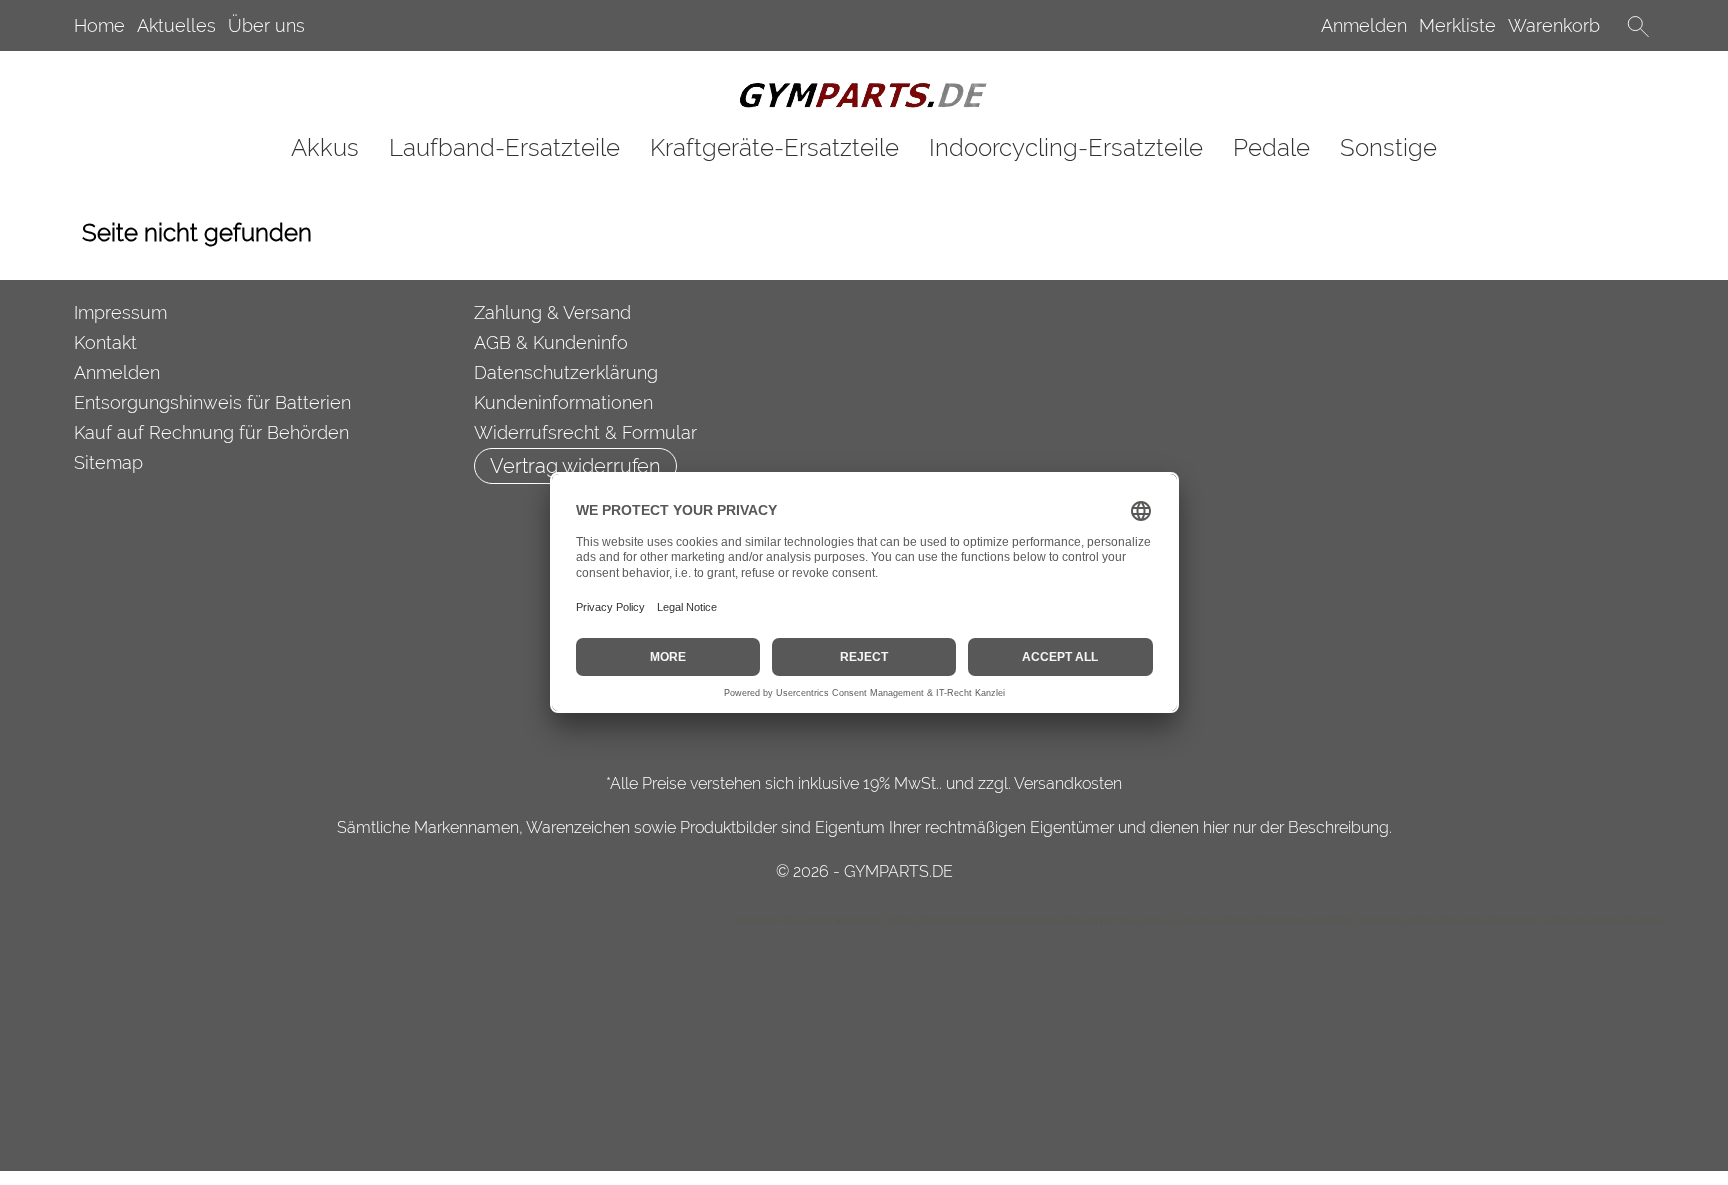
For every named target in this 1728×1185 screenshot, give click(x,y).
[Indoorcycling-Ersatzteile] (1066, 147)
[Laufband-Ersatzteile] (504, 147)
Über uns (266, 25)
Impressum (120, 312)
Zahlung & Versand (552, 312)
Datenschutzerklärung (566, 372)
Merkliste (1457, 25)
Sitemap (108, 462)
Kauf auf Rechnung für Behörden (211, 432)
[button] (1638, 26)
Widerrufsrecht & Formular (585, 432)
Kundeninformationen (563, 402)
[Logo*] (864, 89)
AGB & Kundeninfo (551, 342)
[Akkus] (325, 147)
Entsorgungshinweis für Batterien (212, 402)
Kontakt (105, 342)
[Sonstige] (1388, 147)
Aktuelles (176, 25)
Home (99, 25)
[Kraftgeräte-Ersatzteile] (774, 147)
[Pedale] (1271, 147)
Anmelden (1364, 25)
